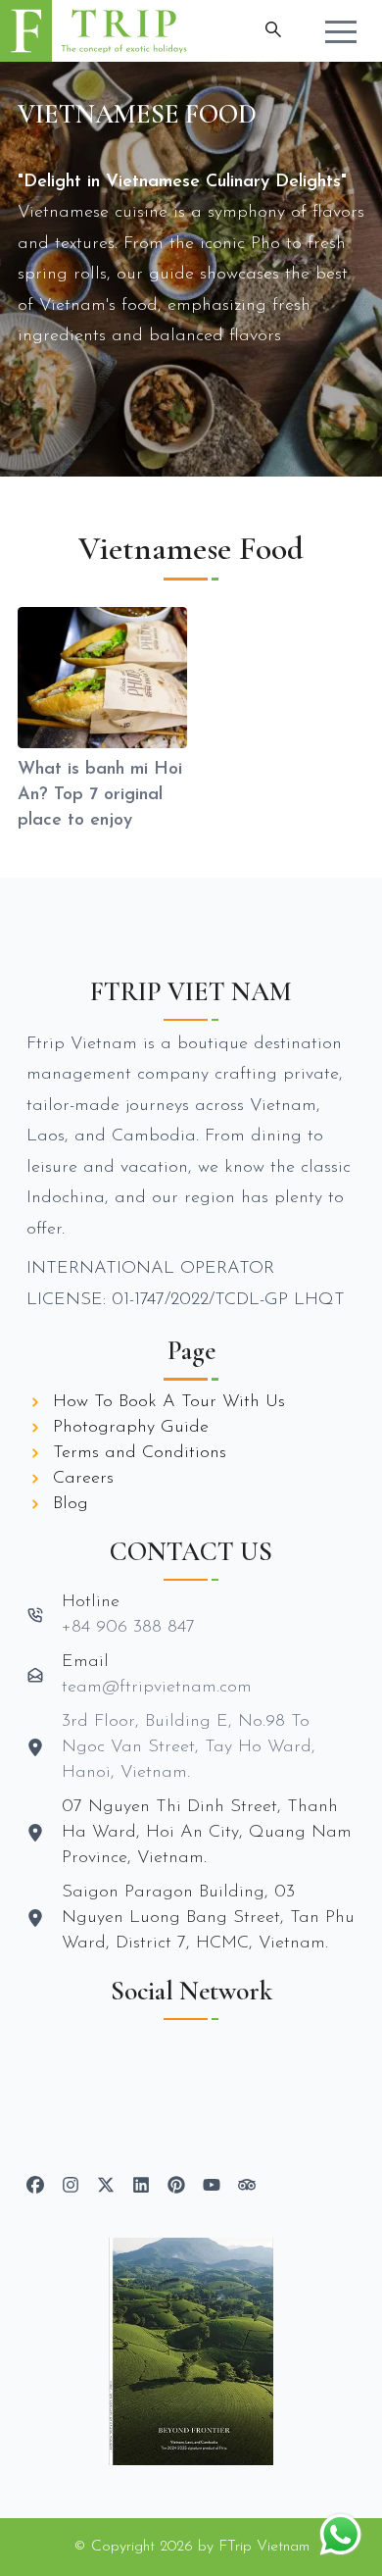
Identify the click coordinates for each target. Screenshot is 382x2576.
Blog (71, 1504)
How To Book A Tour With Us (169, 1402)
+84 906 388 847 (128, 1628)
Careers (83, 1479)
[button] (341, 31)
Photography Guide (131, 1428)
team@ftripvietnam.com (157, 1688)
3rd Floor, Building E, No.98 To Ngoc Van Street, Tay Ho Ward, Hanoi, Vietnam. (189, 1747)
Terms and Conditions (140, 1453)
